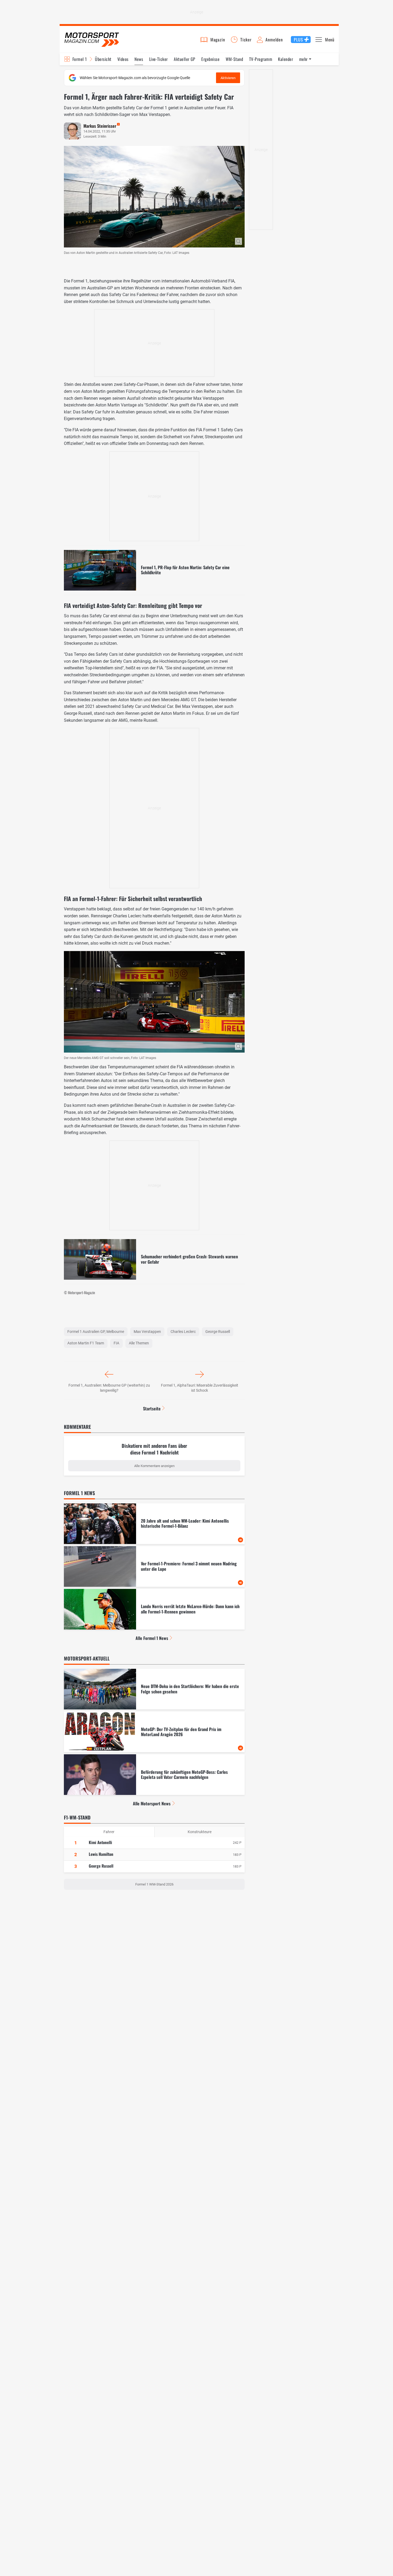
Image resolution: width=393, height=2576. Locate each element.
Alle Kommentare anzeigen (154, 1466)
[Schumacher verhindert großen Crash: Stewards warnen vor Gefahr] (154, 1259)
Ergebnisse (210, 59)
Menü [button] (330, 40)
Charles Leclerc (183, 1332)
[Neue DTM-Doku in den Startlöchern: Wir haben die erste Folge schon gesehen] (154, 1689)
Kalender (286, 59)
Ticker (246, 40)
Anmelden (274, 40)
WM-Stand (234, 59)
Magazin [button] (218, 40)
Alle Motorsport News (152, 1803)
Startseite (152, 1409)
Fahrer (109, 1832)
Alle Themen (139, 1343)
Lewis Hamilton (101, 1854)
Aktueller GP (185, 59)
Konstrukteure (200, 1832)
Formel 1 (80, 59)
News (139, 59)
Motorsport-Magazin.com (92, 39)
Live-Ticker (159, 59)
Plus (298, 40)
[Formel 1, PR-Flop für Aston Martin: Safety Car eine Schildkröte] (154, 570)
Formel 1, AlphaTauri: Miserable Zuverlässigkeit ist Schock (200, 1388)
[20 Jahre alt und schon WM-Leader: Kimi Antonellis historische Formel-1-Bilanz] (154, 1524)
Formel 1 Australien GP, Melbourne (96, 1332)
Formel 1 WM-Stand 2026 (154, 1884)
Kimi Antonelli (100, 1842)
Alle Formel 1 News (152, 1638)
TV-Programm (261, 59)
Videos (123, 59)
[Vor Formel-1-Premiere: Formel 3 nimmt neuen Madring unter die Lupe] (154, 1566)
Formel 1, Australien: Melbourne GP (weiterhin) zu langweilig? (109, 1388)
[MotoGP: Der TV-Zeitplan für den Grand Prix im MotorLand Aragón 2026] (154, 1732)
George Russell (218, 1332)
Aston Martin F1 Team (86, 1343)
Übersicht (103, 59)
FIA (116, 1343)
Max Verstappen (147, 1332)
